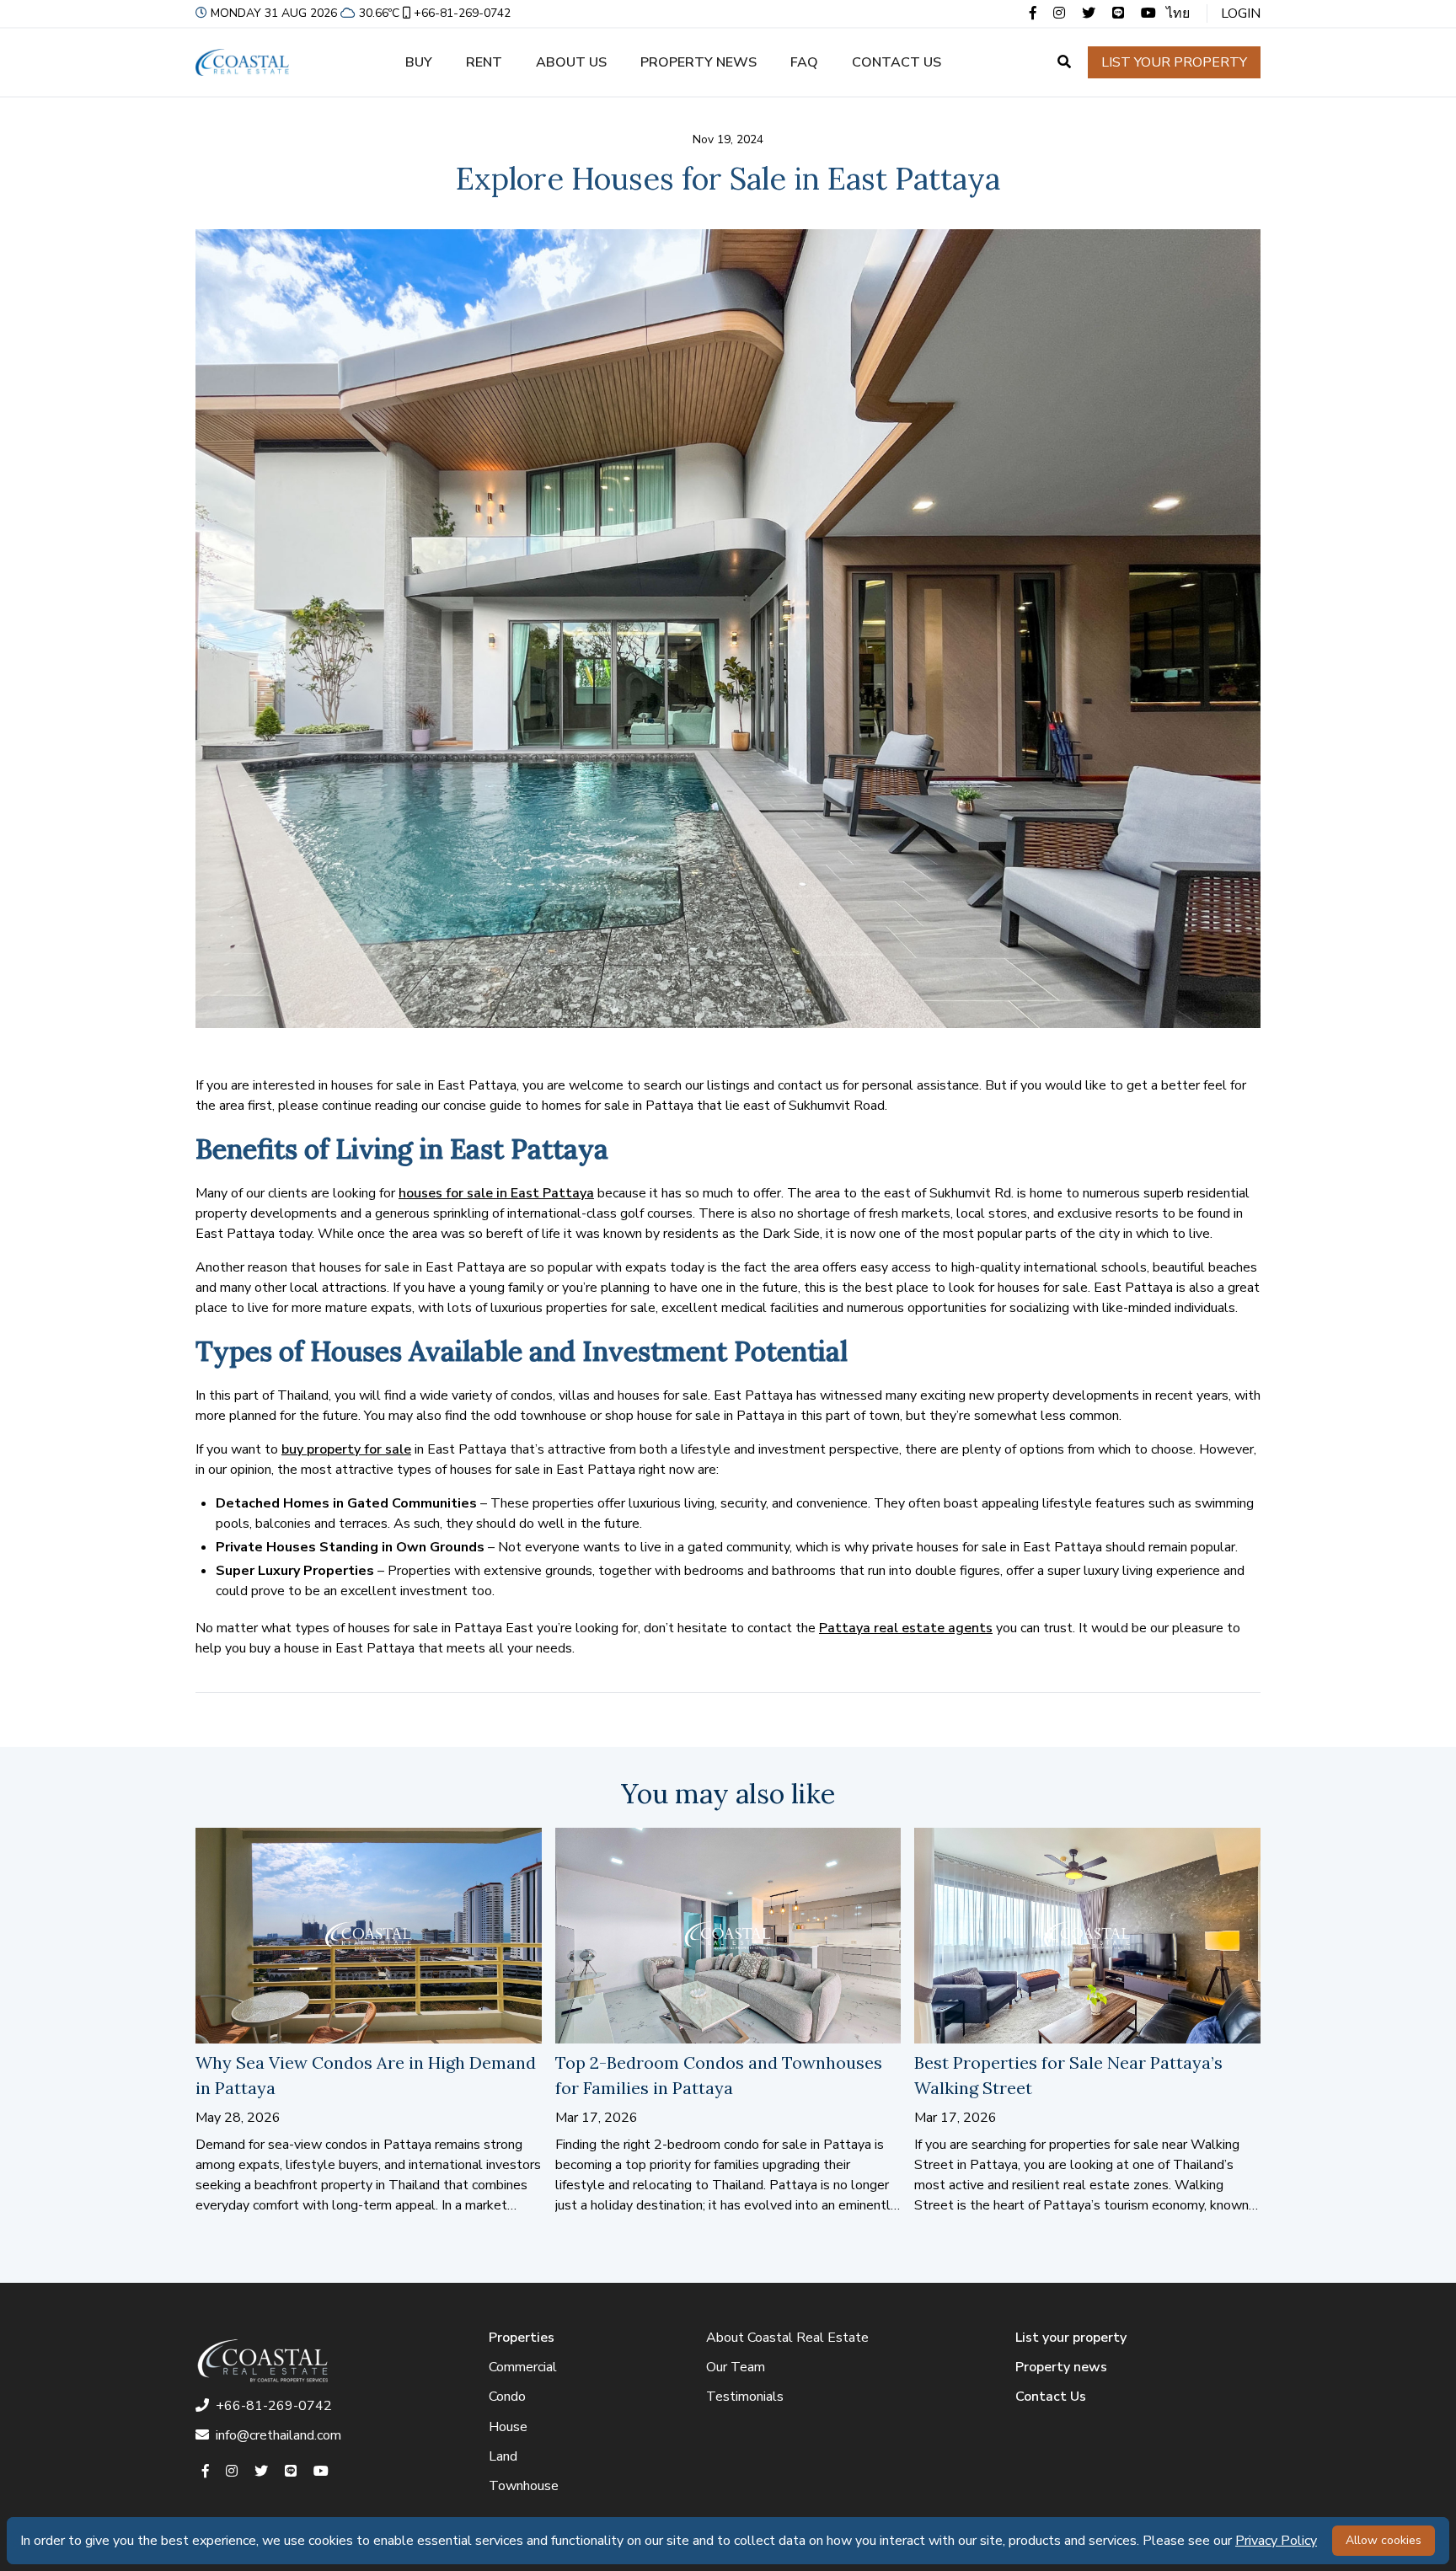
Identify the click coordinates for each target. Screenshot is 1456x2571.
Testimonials (745, 2397)
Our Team (736, 2367)
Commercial (523, 2367)
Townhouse (524, 2486)
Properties (522, 2338)
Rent (484, 62)
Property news (699, 62)
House (508, 2427)
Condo (507, 2397)
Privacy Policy (1276, 2541)
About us (571, 62)
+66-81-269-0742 (462, 13)
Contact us (897, 62)
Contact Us (1051, 2397)
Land (503, 2456)
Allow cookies (1384, 2540)
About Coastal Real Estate (787, 2338)
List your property (1174, 62)
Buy (419, 62)
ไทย (1178, 13)
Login (1241, 13)
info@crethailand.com (278, 2435)
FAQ (804, 62)
